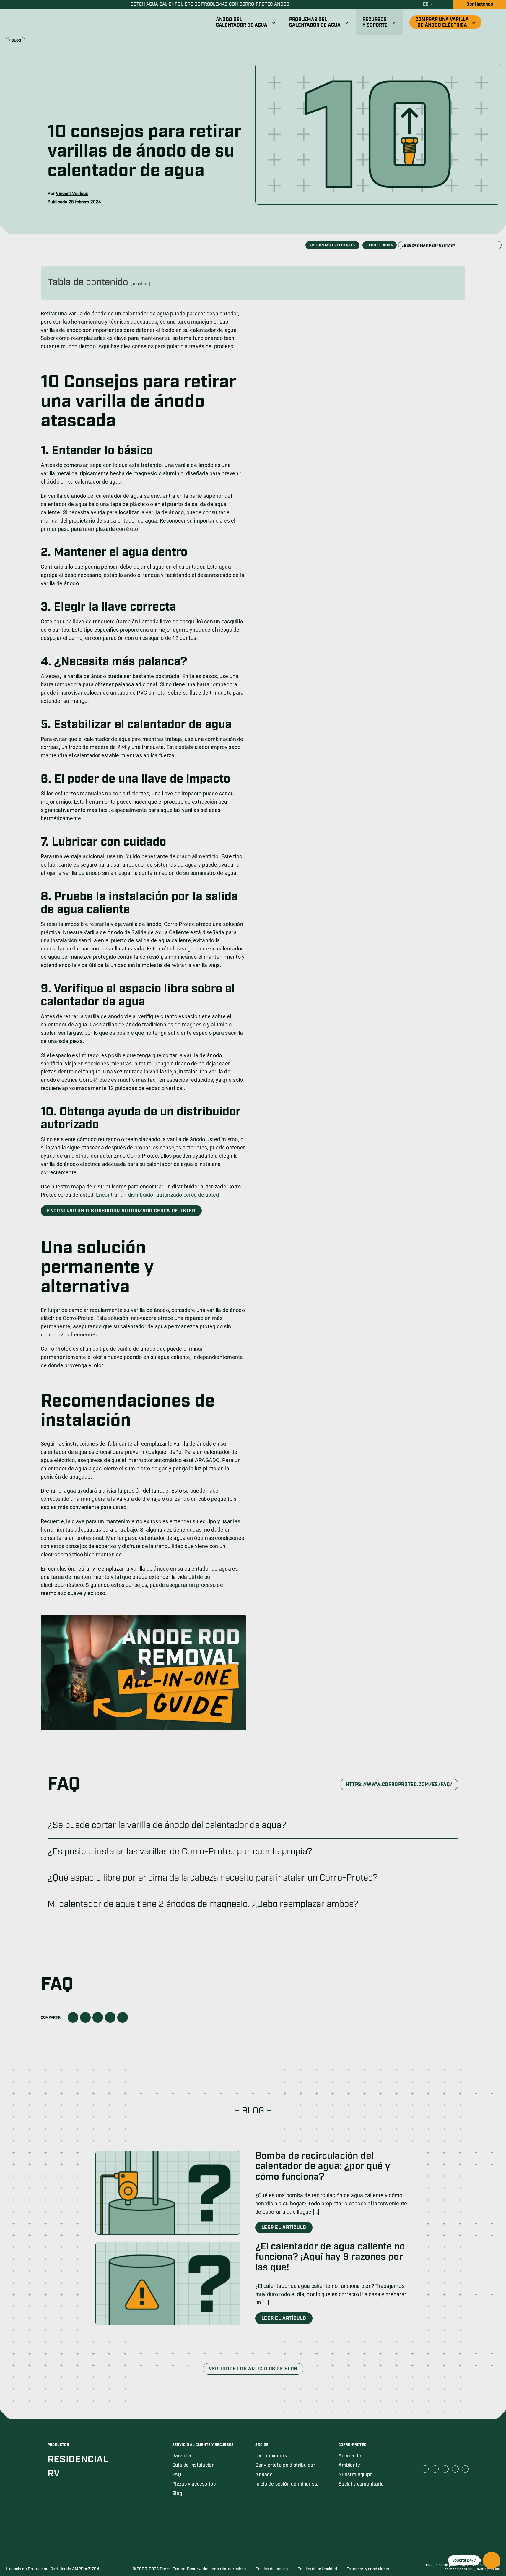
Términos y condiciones (368, 2569)
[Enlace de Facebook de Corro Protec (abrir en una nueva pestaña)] (425, 2469)
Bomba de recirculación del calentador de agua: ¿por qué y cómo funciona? (323, 2166)
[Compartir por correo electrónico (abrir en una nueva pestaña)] (110, 2017)
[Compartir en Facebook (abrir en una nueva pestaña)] (73, 2017)
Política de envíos (272, 2569)
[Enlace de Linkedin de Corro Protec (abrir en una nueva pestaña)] (435, 2469)
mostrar (140, 284)
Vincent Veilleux (72, 194)
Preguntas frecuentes (333, 245)
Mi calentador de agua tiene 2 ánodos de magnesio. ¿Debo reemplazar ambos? (203, 1904)
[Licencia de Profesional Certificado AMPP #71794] (35, 2554)
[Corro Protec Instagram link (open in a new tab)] (455, 2469)
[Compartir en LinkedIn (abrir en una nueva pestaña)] (98, 2017)
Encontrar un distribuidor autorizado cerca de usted (158, 1195)
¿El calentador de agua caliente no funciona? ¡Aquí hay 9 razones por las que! (330, 2257)
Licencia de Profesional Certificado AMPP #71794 (53, 2569)
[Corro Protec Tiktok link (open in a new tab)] (465, 2469)
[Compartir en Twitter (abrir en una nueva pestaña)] (85, 2017)
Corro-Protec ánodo (264, 4)
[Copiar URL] (123, 2017)
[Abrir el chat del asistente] (492, 2560)
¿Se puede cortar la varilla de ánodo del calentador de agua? (167, 1825)
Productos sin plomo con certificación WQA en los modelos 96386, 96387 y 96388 (463, 2567)
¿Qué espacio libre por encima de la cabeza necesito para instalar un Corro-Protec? (213, 1878)
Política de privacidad (317, 2569)
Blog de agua (380, 245)
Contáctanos (480, 4)
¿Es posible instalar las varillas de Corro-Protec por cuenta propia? (180, 1852)
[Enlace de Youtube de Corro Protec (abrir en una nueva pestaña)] (445, 2469)
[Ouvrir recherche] (495, 22)
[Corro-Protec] (52, 22)
